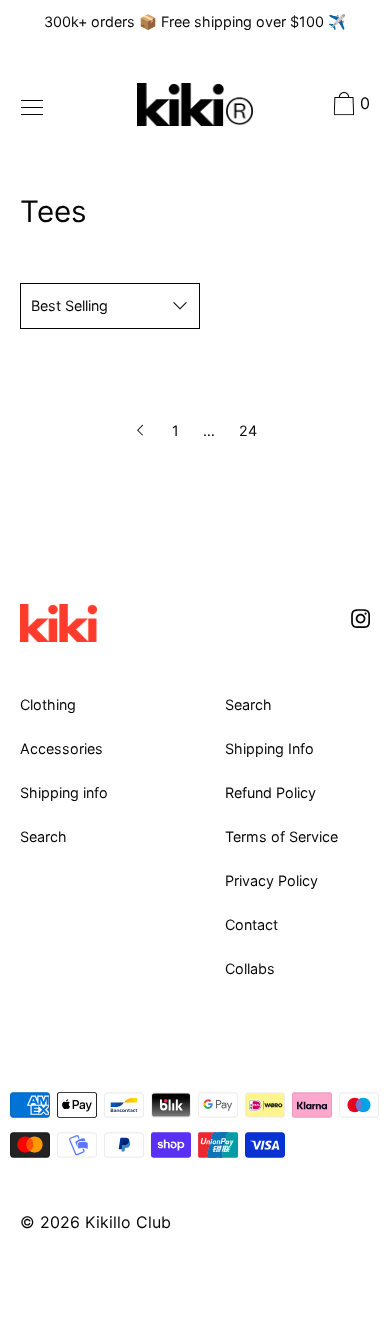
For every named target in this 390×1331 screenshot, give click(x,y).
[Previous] (142, 430)
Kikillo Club (128, 1222)
